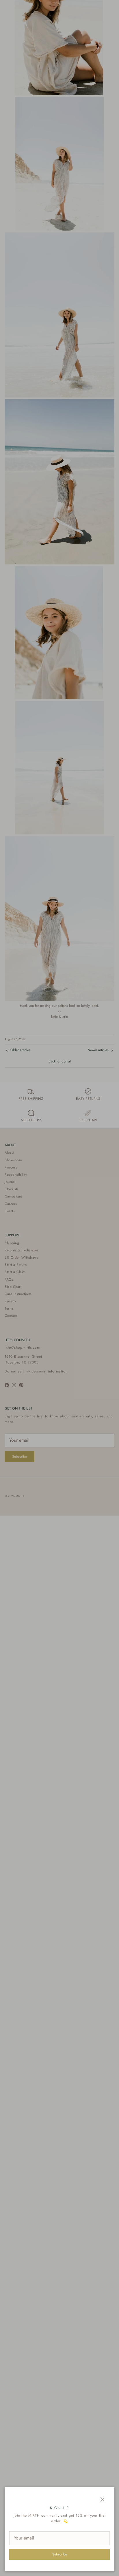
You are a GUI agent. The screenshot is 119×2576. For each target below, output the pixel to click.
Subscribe (60, 2554)
